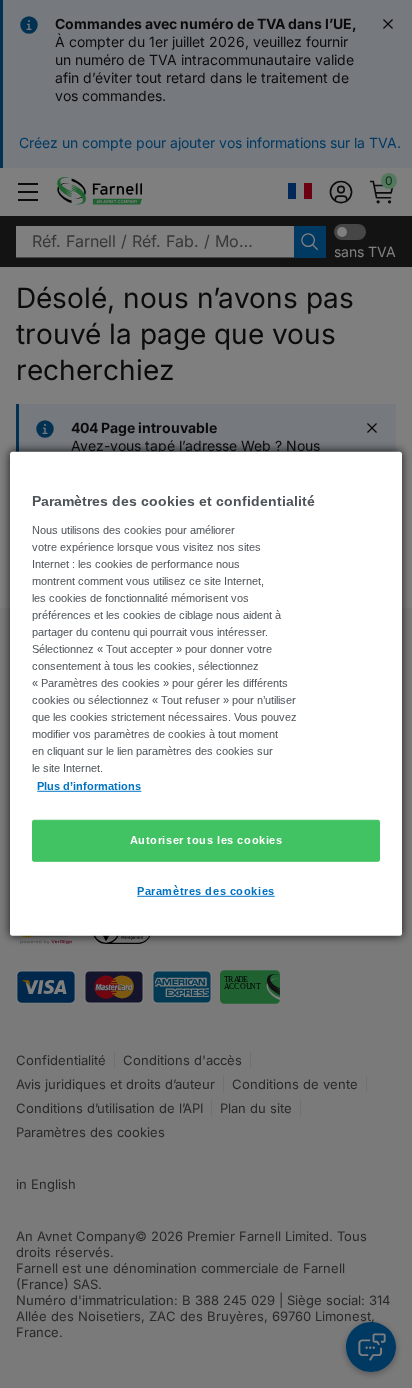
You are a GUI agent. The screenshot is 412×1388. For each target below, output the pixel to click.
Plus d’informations (89, 785)
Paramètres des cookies (206, 890)
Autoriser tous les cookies (206, 839)
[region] (205, 694)
